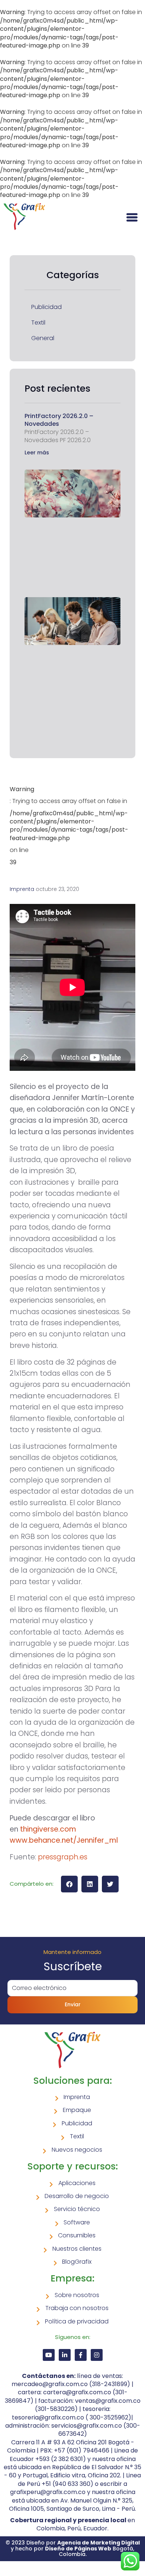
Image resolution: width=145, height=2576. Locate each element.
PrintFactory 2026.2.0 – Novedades (59, 420)
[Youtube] (49, 2355)
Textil (38, 323)
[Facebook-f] (81, 2355)
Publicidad (46, 307)
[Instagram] (97, 2355)
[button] (69, 1884)
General (43, 338)
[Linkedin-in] (65, 2355)
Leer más (37, 453)
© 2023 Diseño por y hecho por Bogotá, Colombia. (73, 2548)
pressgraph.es (63, 1857)
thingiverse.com (48, 1829)
